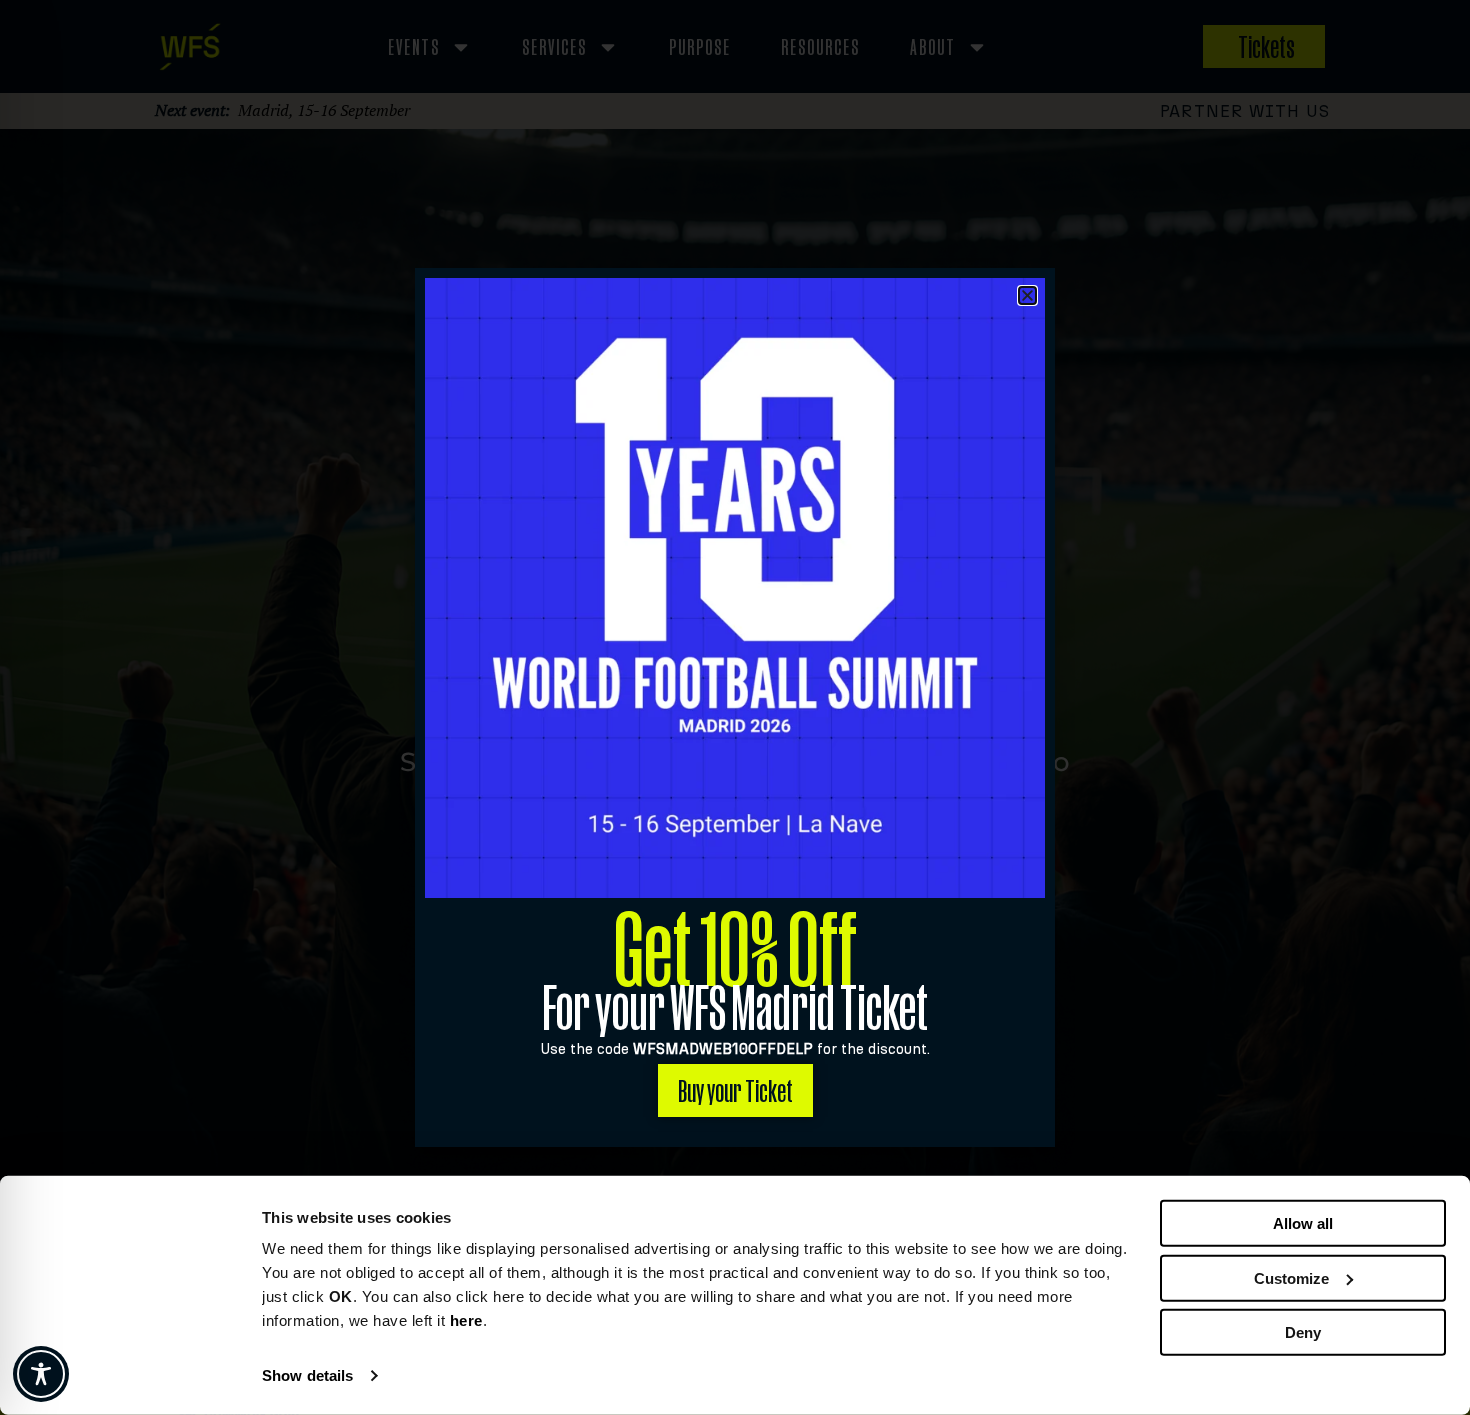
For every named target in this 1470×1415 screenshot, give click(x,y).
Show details (307, 1375)
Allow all (1303, 1223)
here (466, 1320)
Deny (1303, 1332)
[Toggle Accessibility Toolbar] (41, 1374)
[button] (1027, 295)
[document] (735, 707)
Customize (1291, 1277)
